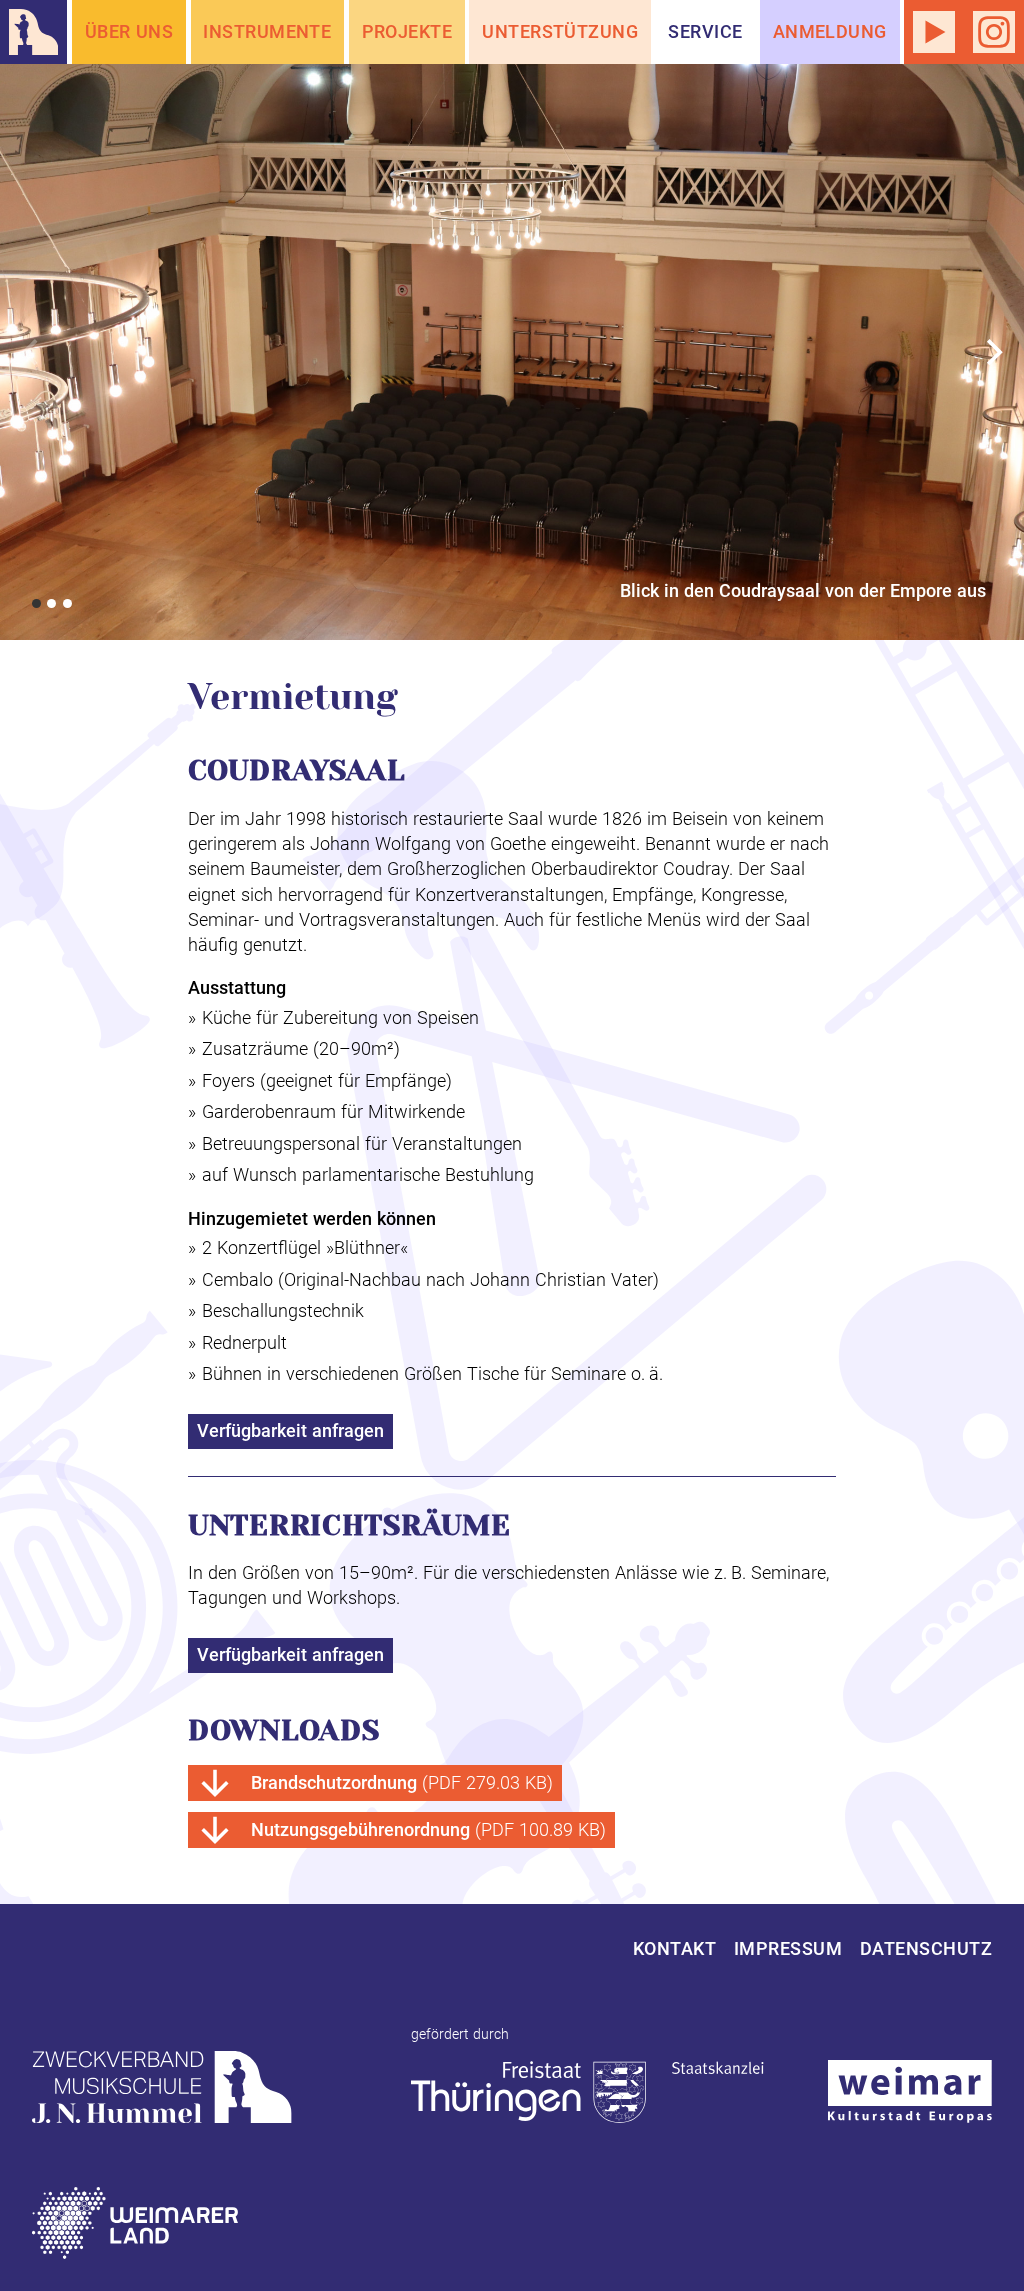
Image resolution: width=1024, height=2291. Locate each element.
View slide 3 (67, 603)
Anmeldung (830, 31)
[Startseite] (33, 32)
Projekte (407, 31)
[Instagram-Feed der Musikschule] (994, 32)
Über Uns (129, 31)
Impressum (788, 1948)
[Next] (992, 352)
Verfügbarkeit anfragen (290, 1430)
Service (705, 31)
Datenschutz (926, 1948)
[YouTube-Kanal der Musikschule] (934, 32)
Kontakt (674, 1948)
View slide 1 (36, 603)
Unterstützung (560, 31)
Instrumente (267, 31)
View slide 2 (51, 603)
